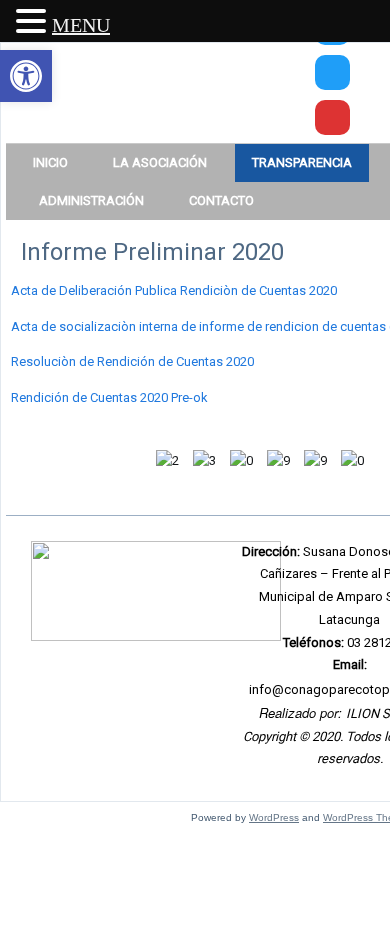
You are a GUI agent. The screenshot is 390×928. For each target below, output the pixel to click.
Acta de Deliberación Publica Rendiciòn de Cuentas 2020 (174, 290)
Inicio (50, 162)
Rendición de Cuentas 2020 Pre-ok (109, 397)
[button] (26, 76)
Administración (91, 200)
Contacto (221, 200)
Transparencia (302, 162)
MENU (81, 25)
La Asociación (160, 162)
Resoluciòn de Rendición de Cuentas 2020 (132, 361)
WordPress (274, 817)
